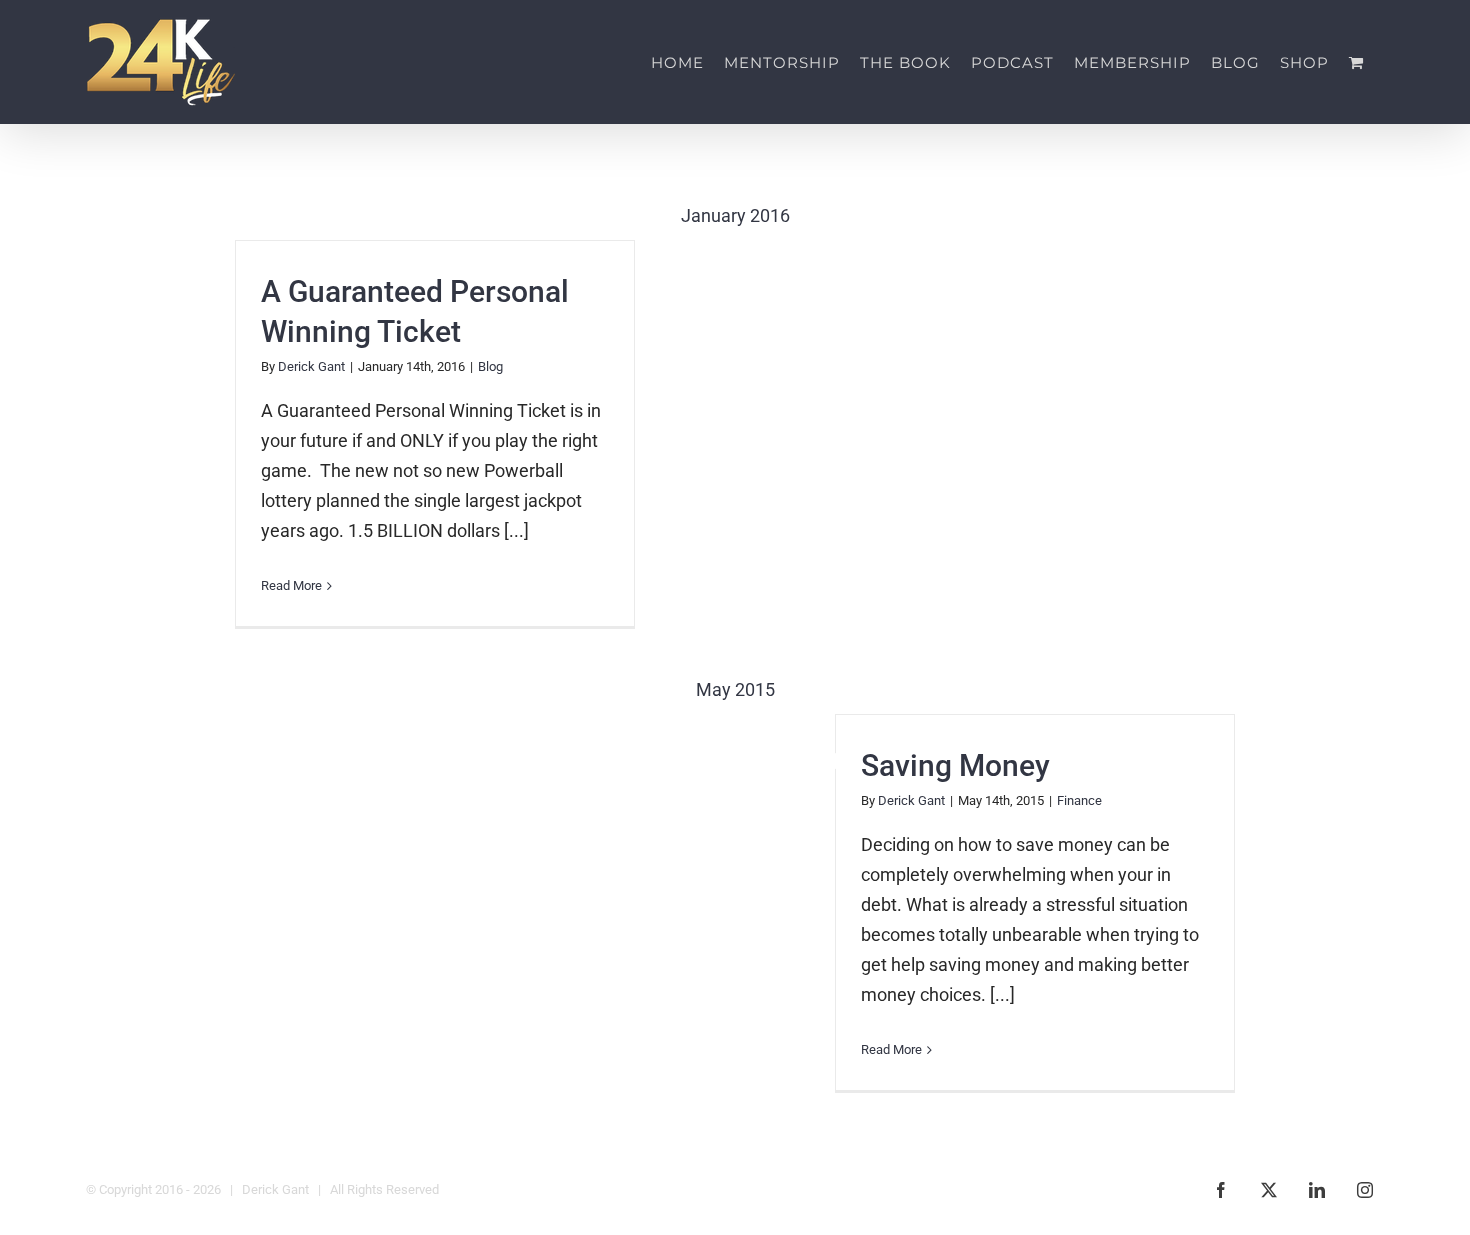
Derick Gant (311, 366)
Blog (490, 366)
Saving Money (955, 765)
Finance (1079, 800)
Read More (291, 585)
